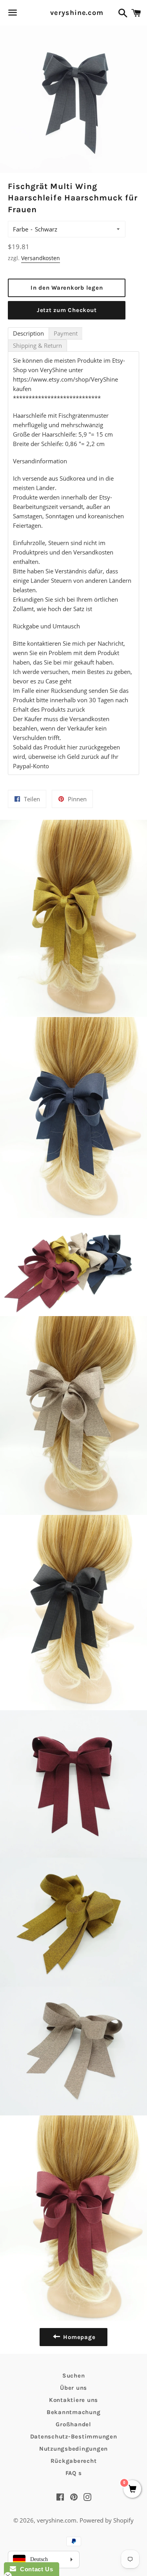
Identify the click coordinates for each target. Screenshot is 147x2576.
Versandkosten (41, 258)
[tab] (28, 333)
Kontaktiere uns (73, 2400)
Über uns (73, 2388)
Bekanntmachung (74, 2412)
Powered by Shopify (107, 2520)
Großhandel (73, 2424)
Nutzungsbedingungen (73, 2449)
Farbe (21, 229)
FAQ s (74, 2473)
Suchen (74, 2376)
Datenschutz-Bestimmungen (74, 2436)
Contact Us (34, 2569)
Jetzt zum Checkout (67, 310)
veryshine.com (73, 13)
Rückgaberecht (74, 2461)
